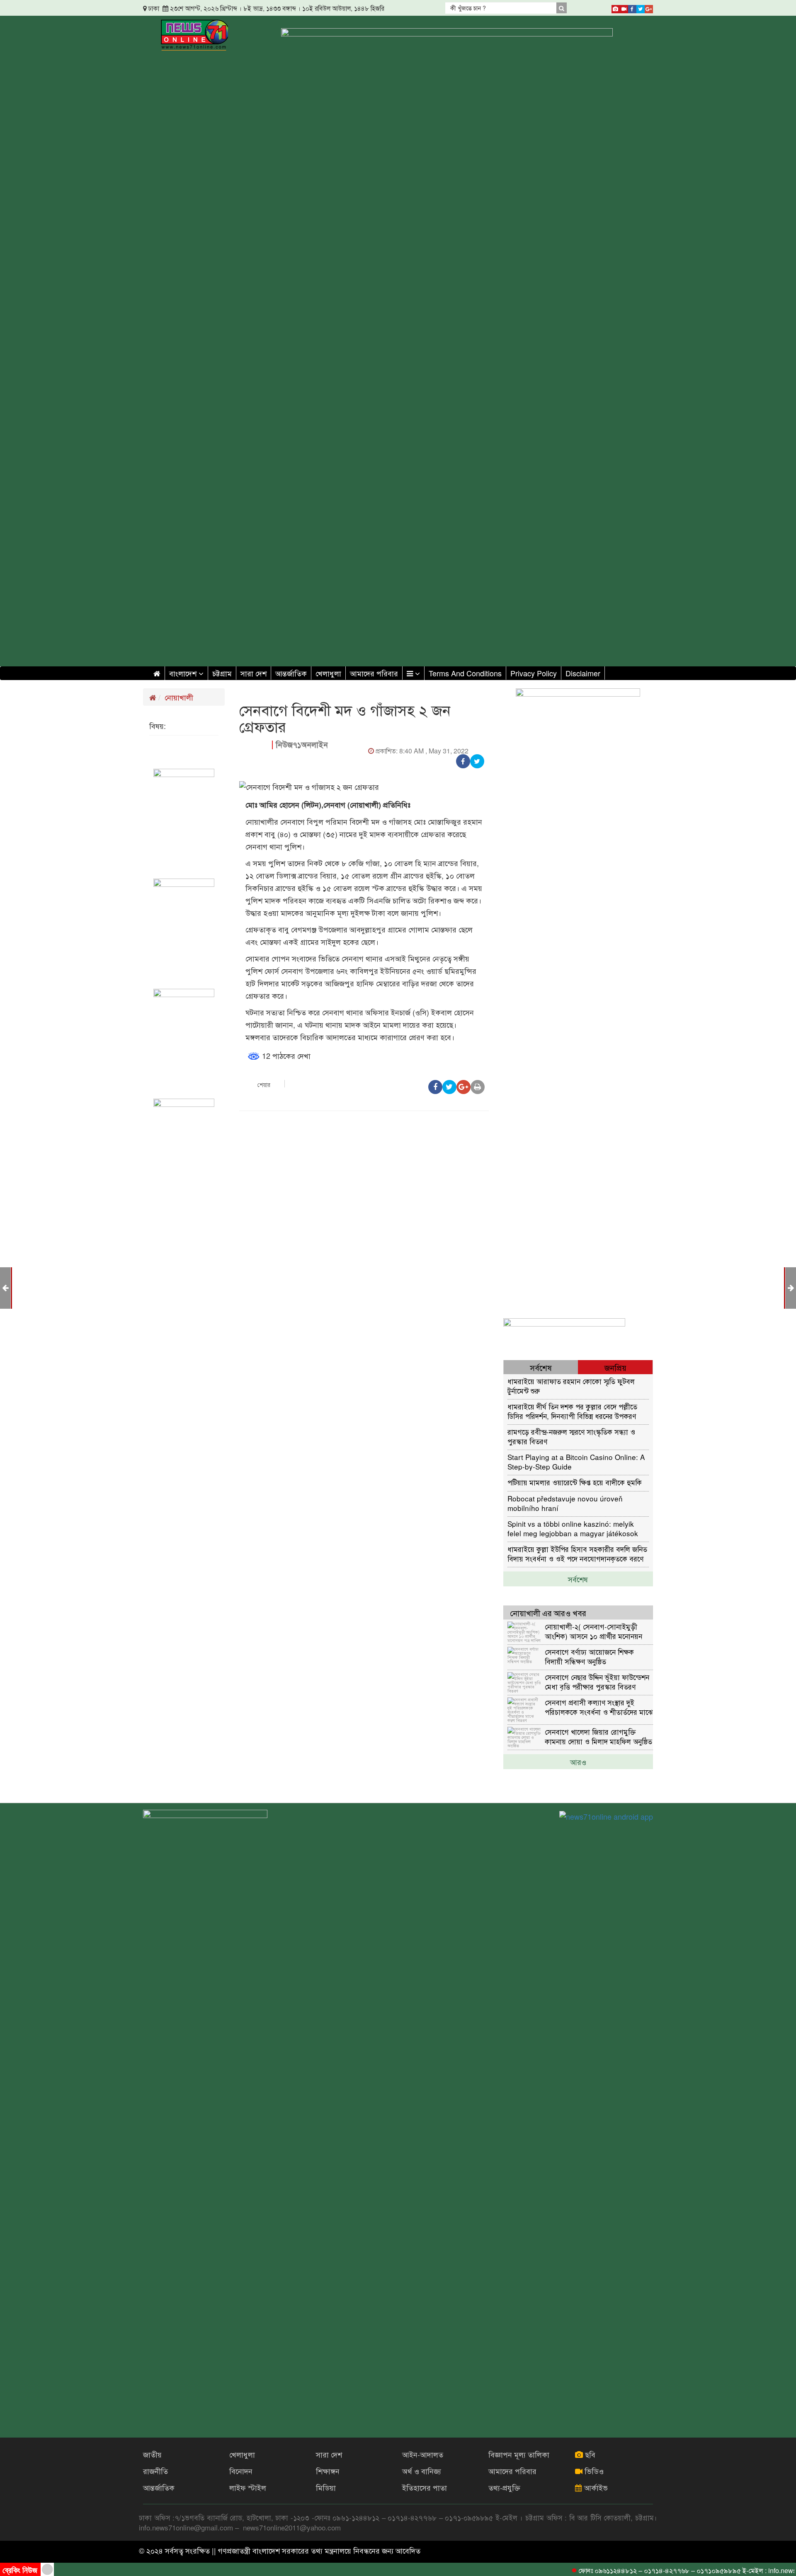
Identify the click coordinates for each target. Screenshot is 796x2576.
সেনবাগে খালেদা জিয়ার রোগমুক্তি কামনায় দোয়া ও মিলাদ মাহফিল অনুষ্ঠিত (598, 1736)
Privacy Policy (534, 673)
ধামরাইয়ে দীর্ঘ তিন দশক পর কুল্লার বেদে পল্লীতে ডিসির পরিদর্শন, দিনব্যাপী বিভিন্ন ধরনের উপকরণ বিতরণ (572, 1411)
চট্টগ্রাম (222, 673)
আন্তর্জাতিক (291, 673)
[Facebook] (632, 7)
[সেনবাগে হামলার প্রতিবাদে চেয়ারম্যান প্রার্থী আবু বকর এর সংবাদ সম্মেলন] (5, 1287)
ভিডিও (593, 2471)
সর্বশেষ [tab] (541, 1367)
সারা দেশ (254, 673)
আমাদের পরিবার (374, 673)
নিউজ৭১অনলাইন (302, 744)
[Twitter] (641, 7)
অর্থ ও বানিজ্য (422, 2471)
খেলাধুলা (328, 673)
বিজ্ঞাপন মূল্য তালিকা (519, 2454)
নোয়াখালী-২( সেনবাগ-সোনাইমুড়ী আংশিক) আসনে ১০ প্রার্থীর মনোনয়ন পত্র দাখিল (593, 1631)
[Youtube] (624, 7)
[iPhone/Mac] (616, 7)
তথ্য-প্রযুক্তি (504, 2487)
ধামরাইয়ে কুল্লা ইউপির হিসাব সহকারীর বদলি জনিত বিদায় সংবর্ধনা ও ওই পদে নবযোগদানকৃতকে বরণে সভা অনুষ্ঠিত (577, 1553)
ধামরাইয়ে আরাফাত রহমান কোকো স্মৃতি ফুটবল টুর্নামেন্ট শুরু (571, 1386)
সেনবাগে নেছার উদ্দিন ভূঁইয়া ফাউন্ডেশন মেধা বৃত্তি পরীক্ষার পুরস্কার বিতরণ (597, 1681)
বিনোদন (241, 2471)
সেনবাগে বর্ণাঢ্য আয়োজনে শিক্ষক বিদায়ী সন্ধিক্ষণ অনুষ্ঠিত (589, 1656)
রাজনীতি (155, 2471)
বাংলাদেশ (184, 673)
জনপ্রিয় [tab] (615, 1367)
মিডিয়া (326, 2487)
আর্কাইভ (595, 2487)
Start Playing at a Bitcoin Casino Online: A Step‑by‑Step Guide (576, 1461)
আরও (578, 1762)
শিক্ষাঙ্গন (328, 2471)
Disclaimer (583, 673)
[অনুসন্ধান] (561, 8)
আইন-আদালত (423, 2454)
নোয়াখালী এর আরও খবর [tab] (548, 1613)
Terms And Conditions (465, 673)
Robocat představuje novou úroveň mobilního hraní (565, 1503)
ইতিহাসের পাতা (425, 2487)
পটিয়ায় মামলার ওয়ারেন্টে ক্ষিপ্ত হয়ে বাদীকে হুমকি (575, 1482)
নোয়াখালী (179, 697)
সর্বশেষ (578, 1579)
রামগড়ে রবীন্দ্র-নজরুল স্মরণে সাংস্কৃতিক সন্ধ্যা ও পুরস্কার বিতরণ (571, 1436)
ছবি (589, 2454)
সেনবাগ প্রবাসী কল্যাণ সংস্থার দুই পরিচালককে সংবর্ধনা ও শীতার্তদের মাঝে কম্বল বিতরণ (599, 1707)
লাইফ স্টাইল (248, 2487)
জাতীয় (152, 2454)
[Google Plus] (649, 7)
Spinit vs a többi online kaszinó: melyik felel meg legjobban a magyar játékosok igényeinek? (573, 1528)
